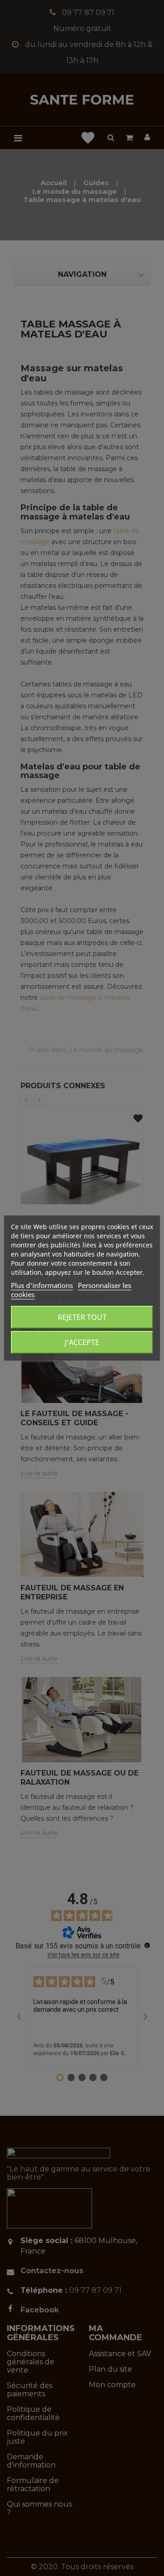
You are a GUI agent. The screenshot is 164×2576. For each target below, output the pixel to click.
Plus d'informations (42, 1285)
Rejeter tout (82, 1317)
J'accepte (82, 1342)
